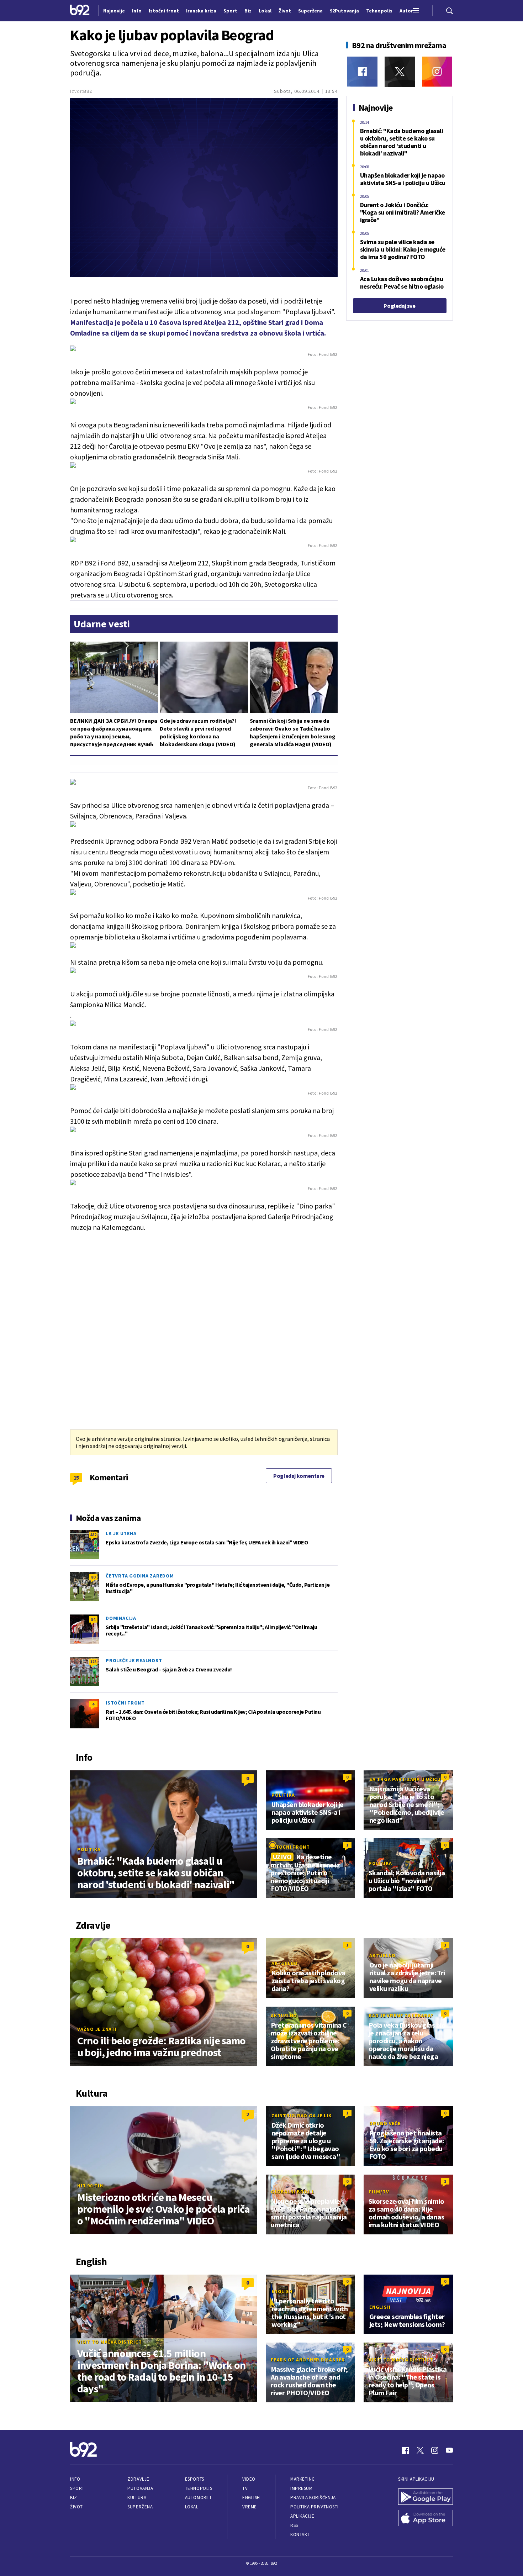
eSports (195, 2479)
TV (245, 2488)
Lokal (192, 2507)
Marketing (303, 2479)
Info (75, 2479)
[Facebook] (362, 72)
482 (93, 1535)
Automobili (198, 2498)
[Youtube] (449, 2450)
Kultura (137, 2498)
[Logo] (80, 11)
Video (249, 2479)
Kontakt (300, 2535)
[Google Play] (426, 2497)
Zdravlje (138, 2479)
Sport (77, 2488)
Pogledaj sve (399, 306)
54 (93, 1619)
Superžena (140, 2507)
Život (76, 2507)
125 (93, 1662)
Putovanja (140, 2488)
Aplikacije (302, 2516)
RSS (294, 2525)
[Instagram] (437, 72)
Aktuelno (285, 1963)
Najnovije (114, 11)
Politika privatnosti (315, 2507)
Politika (89, 1849)
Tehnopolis (199, 2488)
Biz (74, 2498)
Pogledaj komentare (299, 1476)
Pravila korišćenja (313, 2498)
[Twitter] (400, 72)
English (282, 2291)
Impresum (301, 2488)
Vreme (250, 2507)
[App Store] (426, 2519)
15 (76, 1477)
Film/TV (379, 2192)
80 (93, 1577)
